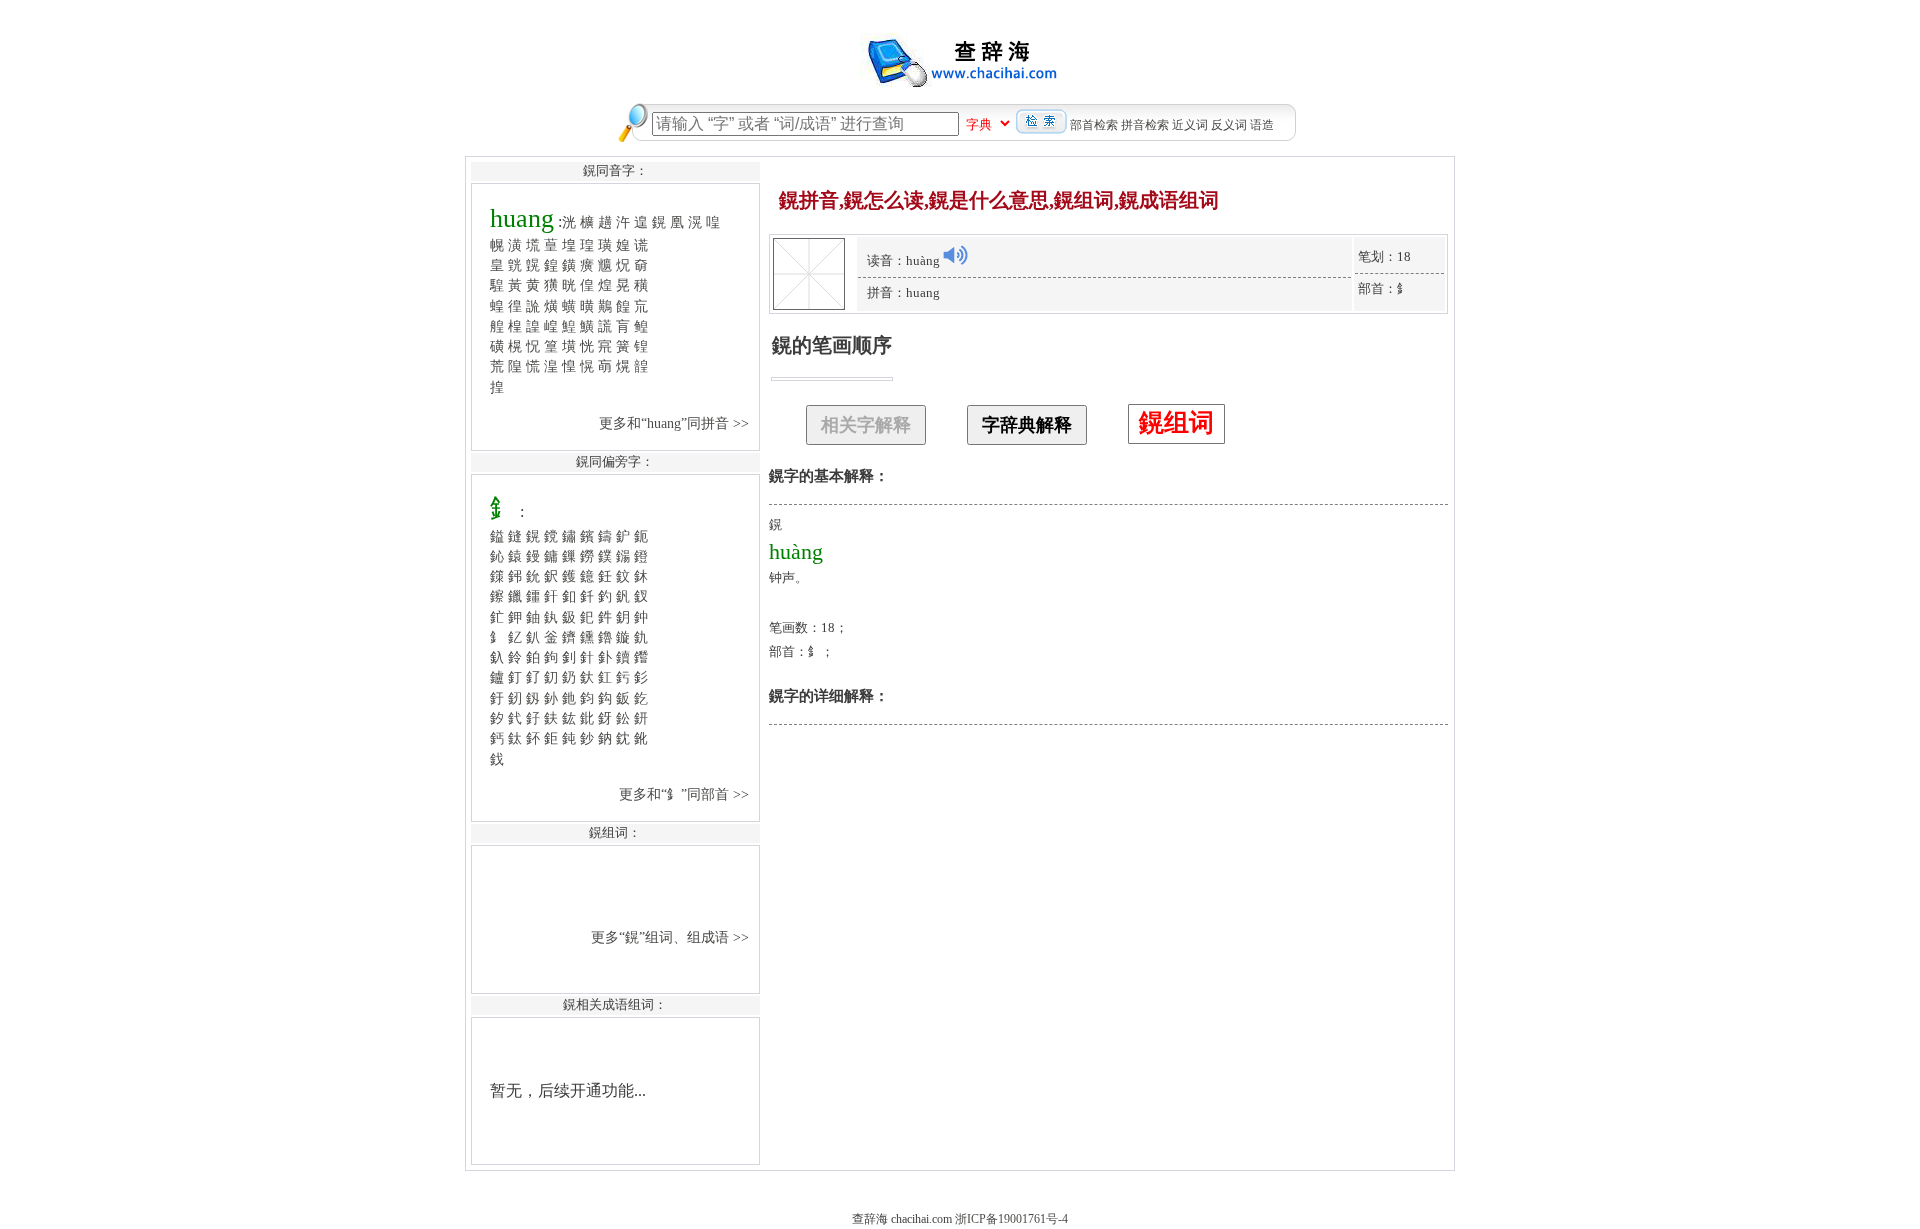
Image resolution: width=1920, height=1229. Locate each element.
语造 (1262, 125)
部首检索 (1094, 125)
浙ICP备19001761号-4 (1011, 1219)
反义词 (1229, 125)
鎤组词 (1176, 422)
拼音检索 (1145, 125)
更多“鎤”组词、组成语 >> (672, 937)
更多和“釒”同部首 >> (686, 794)
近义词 (1190, 125)
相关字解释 (866, 425)
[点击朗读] (955, 255)
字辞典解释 (1027, 425)
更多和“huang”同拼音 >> (676, 423)
